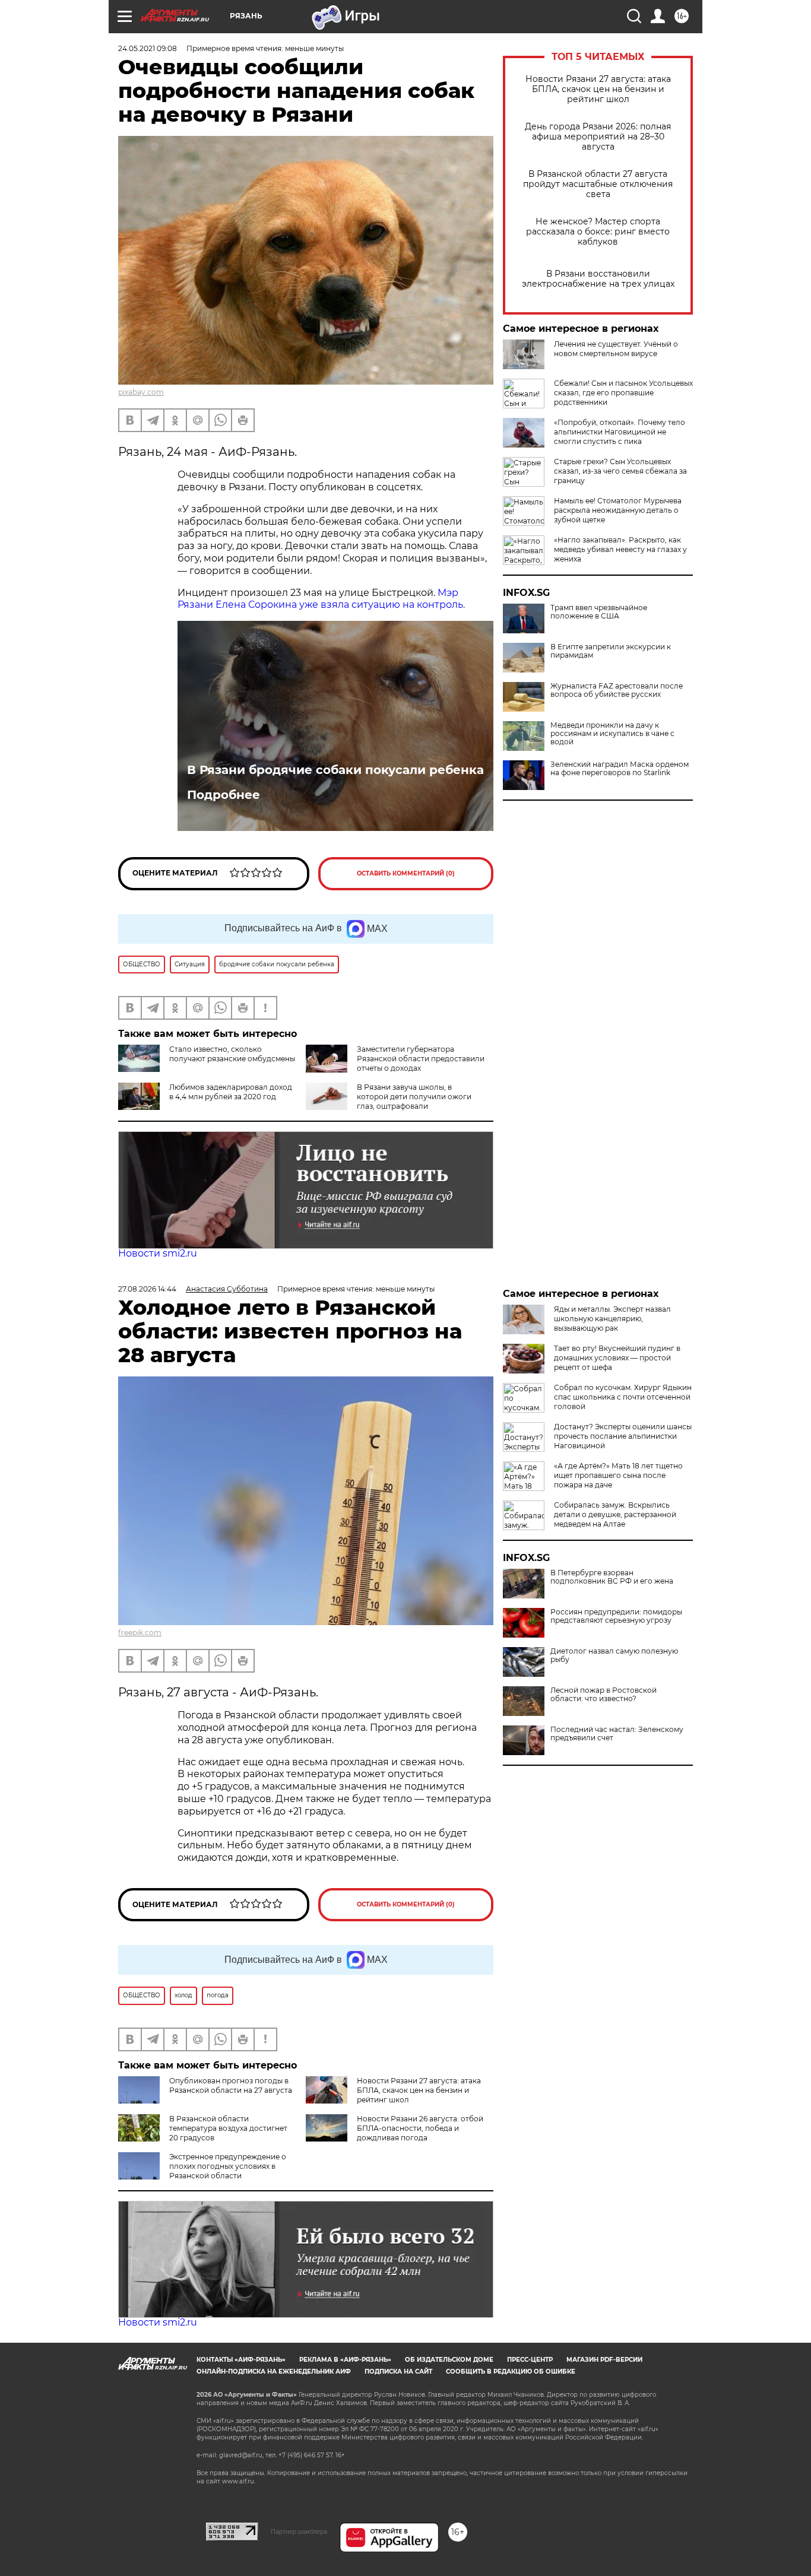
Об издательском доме (449, 2360)
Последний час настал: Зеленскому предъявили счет (617, 1734)
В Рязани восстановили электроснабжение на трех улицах (598, 279)
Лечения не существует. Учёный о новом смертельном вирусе (616, 349)
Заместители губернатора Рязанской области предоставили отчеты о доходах (421, 1059)
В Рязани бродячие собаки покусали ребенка (335, 770)
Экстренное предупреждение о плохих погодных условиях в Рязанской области (228, 2166)
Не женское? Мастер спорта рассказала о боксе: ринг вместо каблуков (598, 232)
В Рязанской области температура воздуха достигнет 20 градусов (228, 2128)
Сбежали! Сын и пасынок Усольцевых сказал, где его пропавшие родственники (623, 393)
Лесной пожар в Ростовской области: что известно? (604, 1695)
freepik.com (140, 1633)
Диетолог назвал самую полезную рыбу (614, 1655)
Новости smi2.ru (158, 1253)
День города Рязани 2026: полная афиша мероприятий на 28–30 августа (598, 137)
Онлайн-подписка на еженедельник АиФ (274, 2372)
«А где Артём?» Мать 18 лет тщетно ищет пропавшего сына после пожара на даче (618, 1475)
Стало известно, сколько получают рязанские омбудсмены (232, 1054)
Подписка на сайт (398, 2372)
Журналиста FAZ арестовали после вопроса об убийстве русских (617, 690)
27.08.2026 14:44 (147, 1289)
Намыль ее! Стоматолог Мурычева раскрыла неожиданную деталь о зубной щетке (618, 510)
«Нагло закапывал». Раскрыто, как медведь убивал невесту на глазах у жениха (620, 549)
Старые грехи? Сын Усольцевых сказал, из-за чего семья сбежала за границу (620, 471)
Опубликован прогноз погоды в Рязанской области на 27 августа (231, 2085)
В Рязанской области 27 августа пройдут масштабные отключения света (598, 184)
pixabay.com (141, 392)
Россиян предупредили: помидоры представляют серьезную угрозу (616, 1616)
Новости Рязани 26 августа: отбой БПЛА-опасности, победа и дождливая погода (420, 2128)
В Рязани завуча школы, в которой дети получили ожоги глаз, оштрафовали (414, 1097)
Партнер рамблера (299, 2531)
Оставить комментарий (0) (406, 873)
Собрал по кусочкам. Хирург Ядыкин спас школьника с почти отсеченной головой (623, 1397)
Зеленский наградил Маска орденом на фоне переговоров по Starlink (620, 769)
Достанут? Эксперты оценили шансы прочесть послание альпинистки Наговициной (623, 1436)
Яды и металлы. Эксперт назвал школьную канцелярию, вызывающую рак (612, 1319)
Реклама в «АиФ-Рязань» (345, 2360)
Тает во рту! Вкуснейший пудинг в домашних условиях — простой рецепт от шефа (617, 1358)
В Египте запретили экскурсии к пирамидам (611, 651)
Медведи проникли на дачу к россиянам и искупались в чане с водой (612, 734)
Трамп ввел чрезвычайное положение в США (599, 612)
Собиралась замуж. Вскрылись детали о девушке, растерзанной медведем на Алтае (615, 1514)
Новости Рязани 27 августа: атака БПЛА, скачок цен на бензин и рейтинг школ (598, 89)
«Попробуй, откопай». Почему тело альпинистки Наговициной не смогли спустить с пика (620, 432)
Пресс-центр (530, 2360)
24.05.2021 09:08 (148, 48)
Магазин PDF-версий (604, 2360)
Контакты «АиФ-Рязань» (241, 2360)
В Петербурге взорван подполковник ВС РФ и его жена (612, 1577)
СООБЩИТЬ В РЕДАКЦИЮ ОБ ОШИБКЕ (511, 2372)
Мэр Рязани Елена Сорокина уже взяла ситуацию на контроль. (321, 599)
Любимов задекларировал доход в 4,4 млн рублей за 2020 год (231, 1092)
